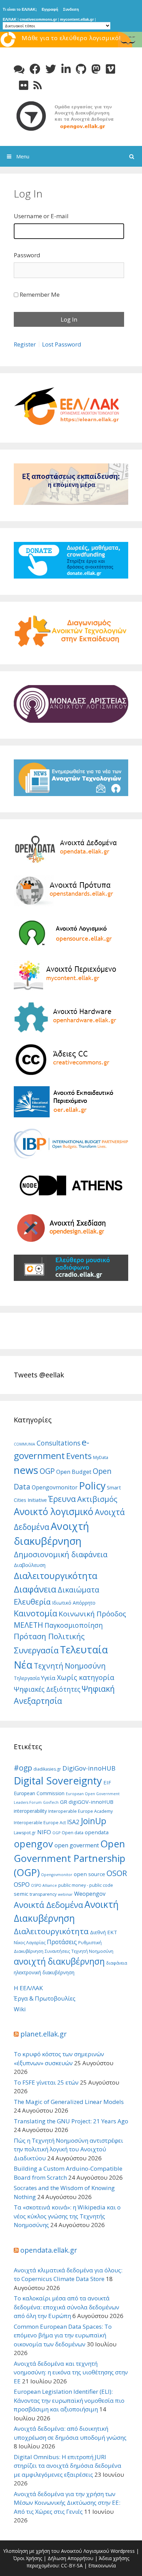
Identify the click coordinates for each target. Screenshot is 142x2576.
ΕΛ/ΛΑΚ (10, 19)
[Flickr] (24, 85)
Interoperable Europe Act (40, 1823)
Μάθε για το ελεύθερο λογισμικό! (71, 38)
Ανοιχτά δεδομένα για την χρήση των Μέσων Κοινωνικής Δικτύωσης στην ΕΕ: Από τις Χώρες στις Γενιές (67, 2503)
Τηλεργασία (27, 1678)
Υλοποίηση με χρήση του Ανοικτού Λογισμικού (56, 2551)
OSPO (22, 1884)
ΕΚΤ (112, 1932)
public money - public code (86, 1885)
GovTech (51, 1802)
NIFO (44, 1832)
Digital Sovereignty (58, 1781)
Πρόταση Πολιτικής (49, 1636)
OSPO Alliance (44, 1885)
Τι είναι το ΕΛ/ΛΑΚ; (20, 9)
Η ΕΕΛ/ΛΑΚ (28, 1988)
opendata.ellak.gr (49, 2250)
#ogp (23, 1768)
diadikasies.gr (47, 1769)
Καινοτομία (35, 1613)
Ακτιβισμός (97, 1499)
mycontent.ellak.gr (77, 19)
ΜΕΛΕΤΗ (28, 1625)
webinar (65, 1894)
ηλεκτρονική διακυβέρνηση (44, 1972)
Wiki (20, 2009)
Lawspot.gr (25, 1833)
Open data (73, 1833)
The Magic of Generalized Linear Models (69, 2102)
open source (89, 1874)
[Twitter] (51, 69)
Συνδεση (71, 9)
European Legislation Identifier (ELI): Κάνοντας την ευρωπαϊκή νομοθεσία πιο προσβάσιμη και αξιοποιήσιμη (69, 2400)
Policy (92, 1485)
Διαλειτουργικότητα (55, 1576)
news (26, 1470)
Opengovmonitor (55, 1487)
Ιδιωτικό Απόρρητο (74, 1603)
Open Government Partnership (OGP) (70, 1858)
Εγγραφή (50, 9)
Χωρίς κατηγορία (85, 1677)
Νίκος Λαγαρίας (30, 1943)
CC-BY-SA (72, 2565)
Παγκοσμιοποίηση (74, 1625)
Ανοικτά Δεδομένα (48, 1905)
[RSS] (38, 85)
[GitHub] (81, 69)
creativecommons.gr (38, 19)
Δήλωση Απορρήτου (70, 2558)
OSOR (117, 1873)
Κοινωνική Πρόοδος (92, 1614)
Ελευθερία (32, 1601)
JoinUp (93, 1821)
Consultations (58, 1443)
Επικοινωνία (102, 2565)
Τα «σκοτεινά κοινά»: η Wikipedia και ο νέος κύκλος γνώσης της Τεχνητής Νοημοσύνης (67, 2216)
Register (25, 344)
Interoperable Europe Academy (80, 1811)
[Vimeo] (110, 69)
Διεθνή (98, 1932)
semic (21, 1894)
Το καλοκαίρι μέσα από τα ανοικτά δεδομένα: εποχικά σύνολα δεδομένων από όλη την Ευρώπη (67, 2307)
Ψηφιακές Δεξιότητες (47, 1689)
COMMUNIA (24, 1444)
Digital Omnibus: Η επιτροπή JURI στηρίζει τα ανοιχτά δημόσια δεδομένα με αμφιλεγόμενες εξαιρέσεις (68, 2466)
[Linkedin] (66, 69)
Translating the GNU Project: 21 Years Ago (71, 2121)
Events (79, 1456)
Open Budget (74, 1472)
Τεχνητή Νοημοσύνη (70, 1666)
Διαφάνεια (35, 1589)
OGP (47, 1471)
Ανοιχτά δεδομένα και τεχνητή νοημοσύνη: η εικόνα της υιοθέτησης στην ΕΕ (71, 2372)
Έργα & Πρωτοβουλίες (45, 1998)
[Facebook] (35, 69)
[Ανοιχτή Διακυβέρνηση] (71, 115)
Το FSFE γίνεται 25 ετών (46, 2082)
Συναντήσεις (57, 1951)
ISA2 (73, 1822)
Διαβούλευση (30, 1565)
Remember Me (40, 294)
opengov (33, 1844)
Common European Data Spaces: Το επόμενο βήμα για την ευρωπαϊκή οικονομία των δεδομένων (63, 2335)
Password (27, 255)
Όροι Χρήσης (28, 2558)
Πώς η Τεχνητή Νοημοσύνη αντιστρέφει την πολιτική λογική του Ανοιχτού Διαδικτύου (68, 2149)
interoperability (30, 1811)
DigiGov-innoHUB (89, 1768)
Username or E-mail (41, 216)
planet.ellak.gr (44, 2034)
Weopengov (90, 1894)
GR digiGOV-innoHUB (87, 1802)
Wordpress (123, 2551)
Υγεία (48, 1678)
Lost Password (62, 344)
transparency (43, 1894)
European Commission (39, 1793)
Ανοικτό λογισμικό (54, 1511)
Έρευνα (62, 1499)
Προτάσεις (62, 1942)
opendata (97, 1832)
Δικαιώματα (78, 1590)
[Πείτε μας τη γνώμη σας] (19, 69)
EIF (107, 1782)
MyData (101, 1457)
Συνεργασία (36, 1650)
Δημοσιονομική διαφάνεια (61, 1554)
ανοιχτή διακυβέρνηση (59, 1961)
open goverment (77, 1845)
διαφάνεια (117, 1963)
